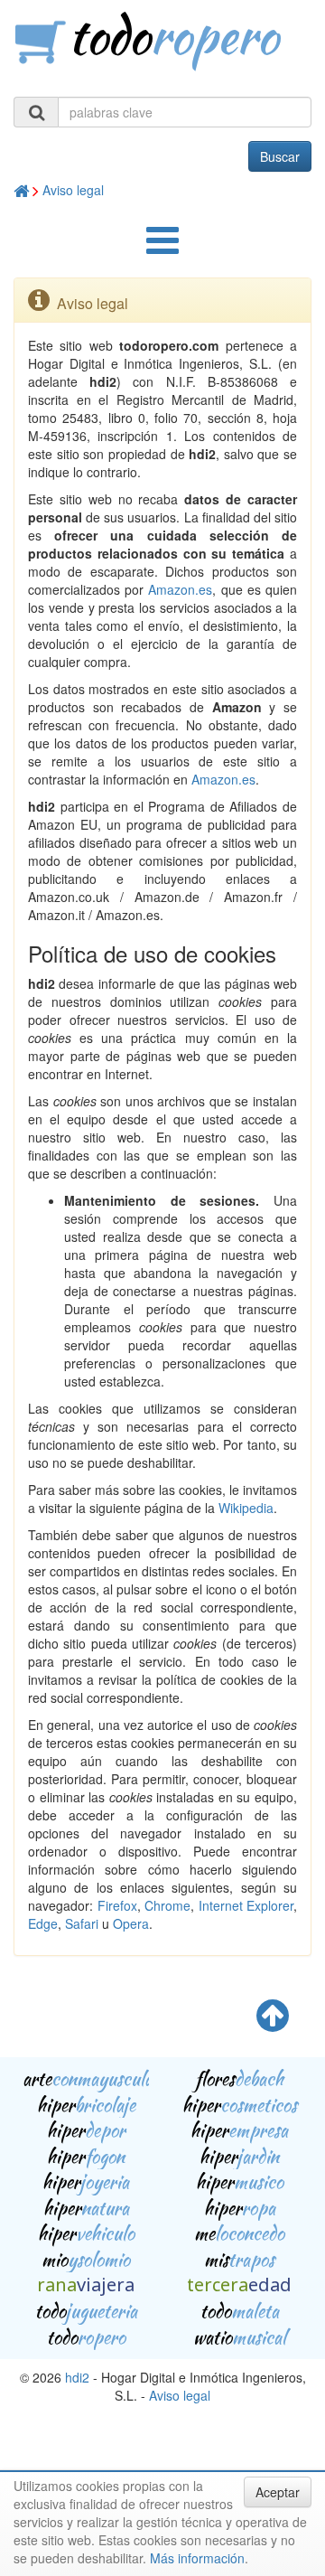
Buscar (280, 156)
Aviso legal (73, 190)
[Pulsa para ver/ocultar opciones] (162, 249)
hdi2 (77, 2377)
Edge (43, 1923)
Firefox (117, 1905)
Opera (131, 1923)
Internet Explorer (246, 1905)
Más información (197, 2558)
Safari (82, 1923)
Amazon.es (180, 589)
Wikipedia (246, 1508)
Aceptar (278, 2492)
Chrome (167, 1905)
